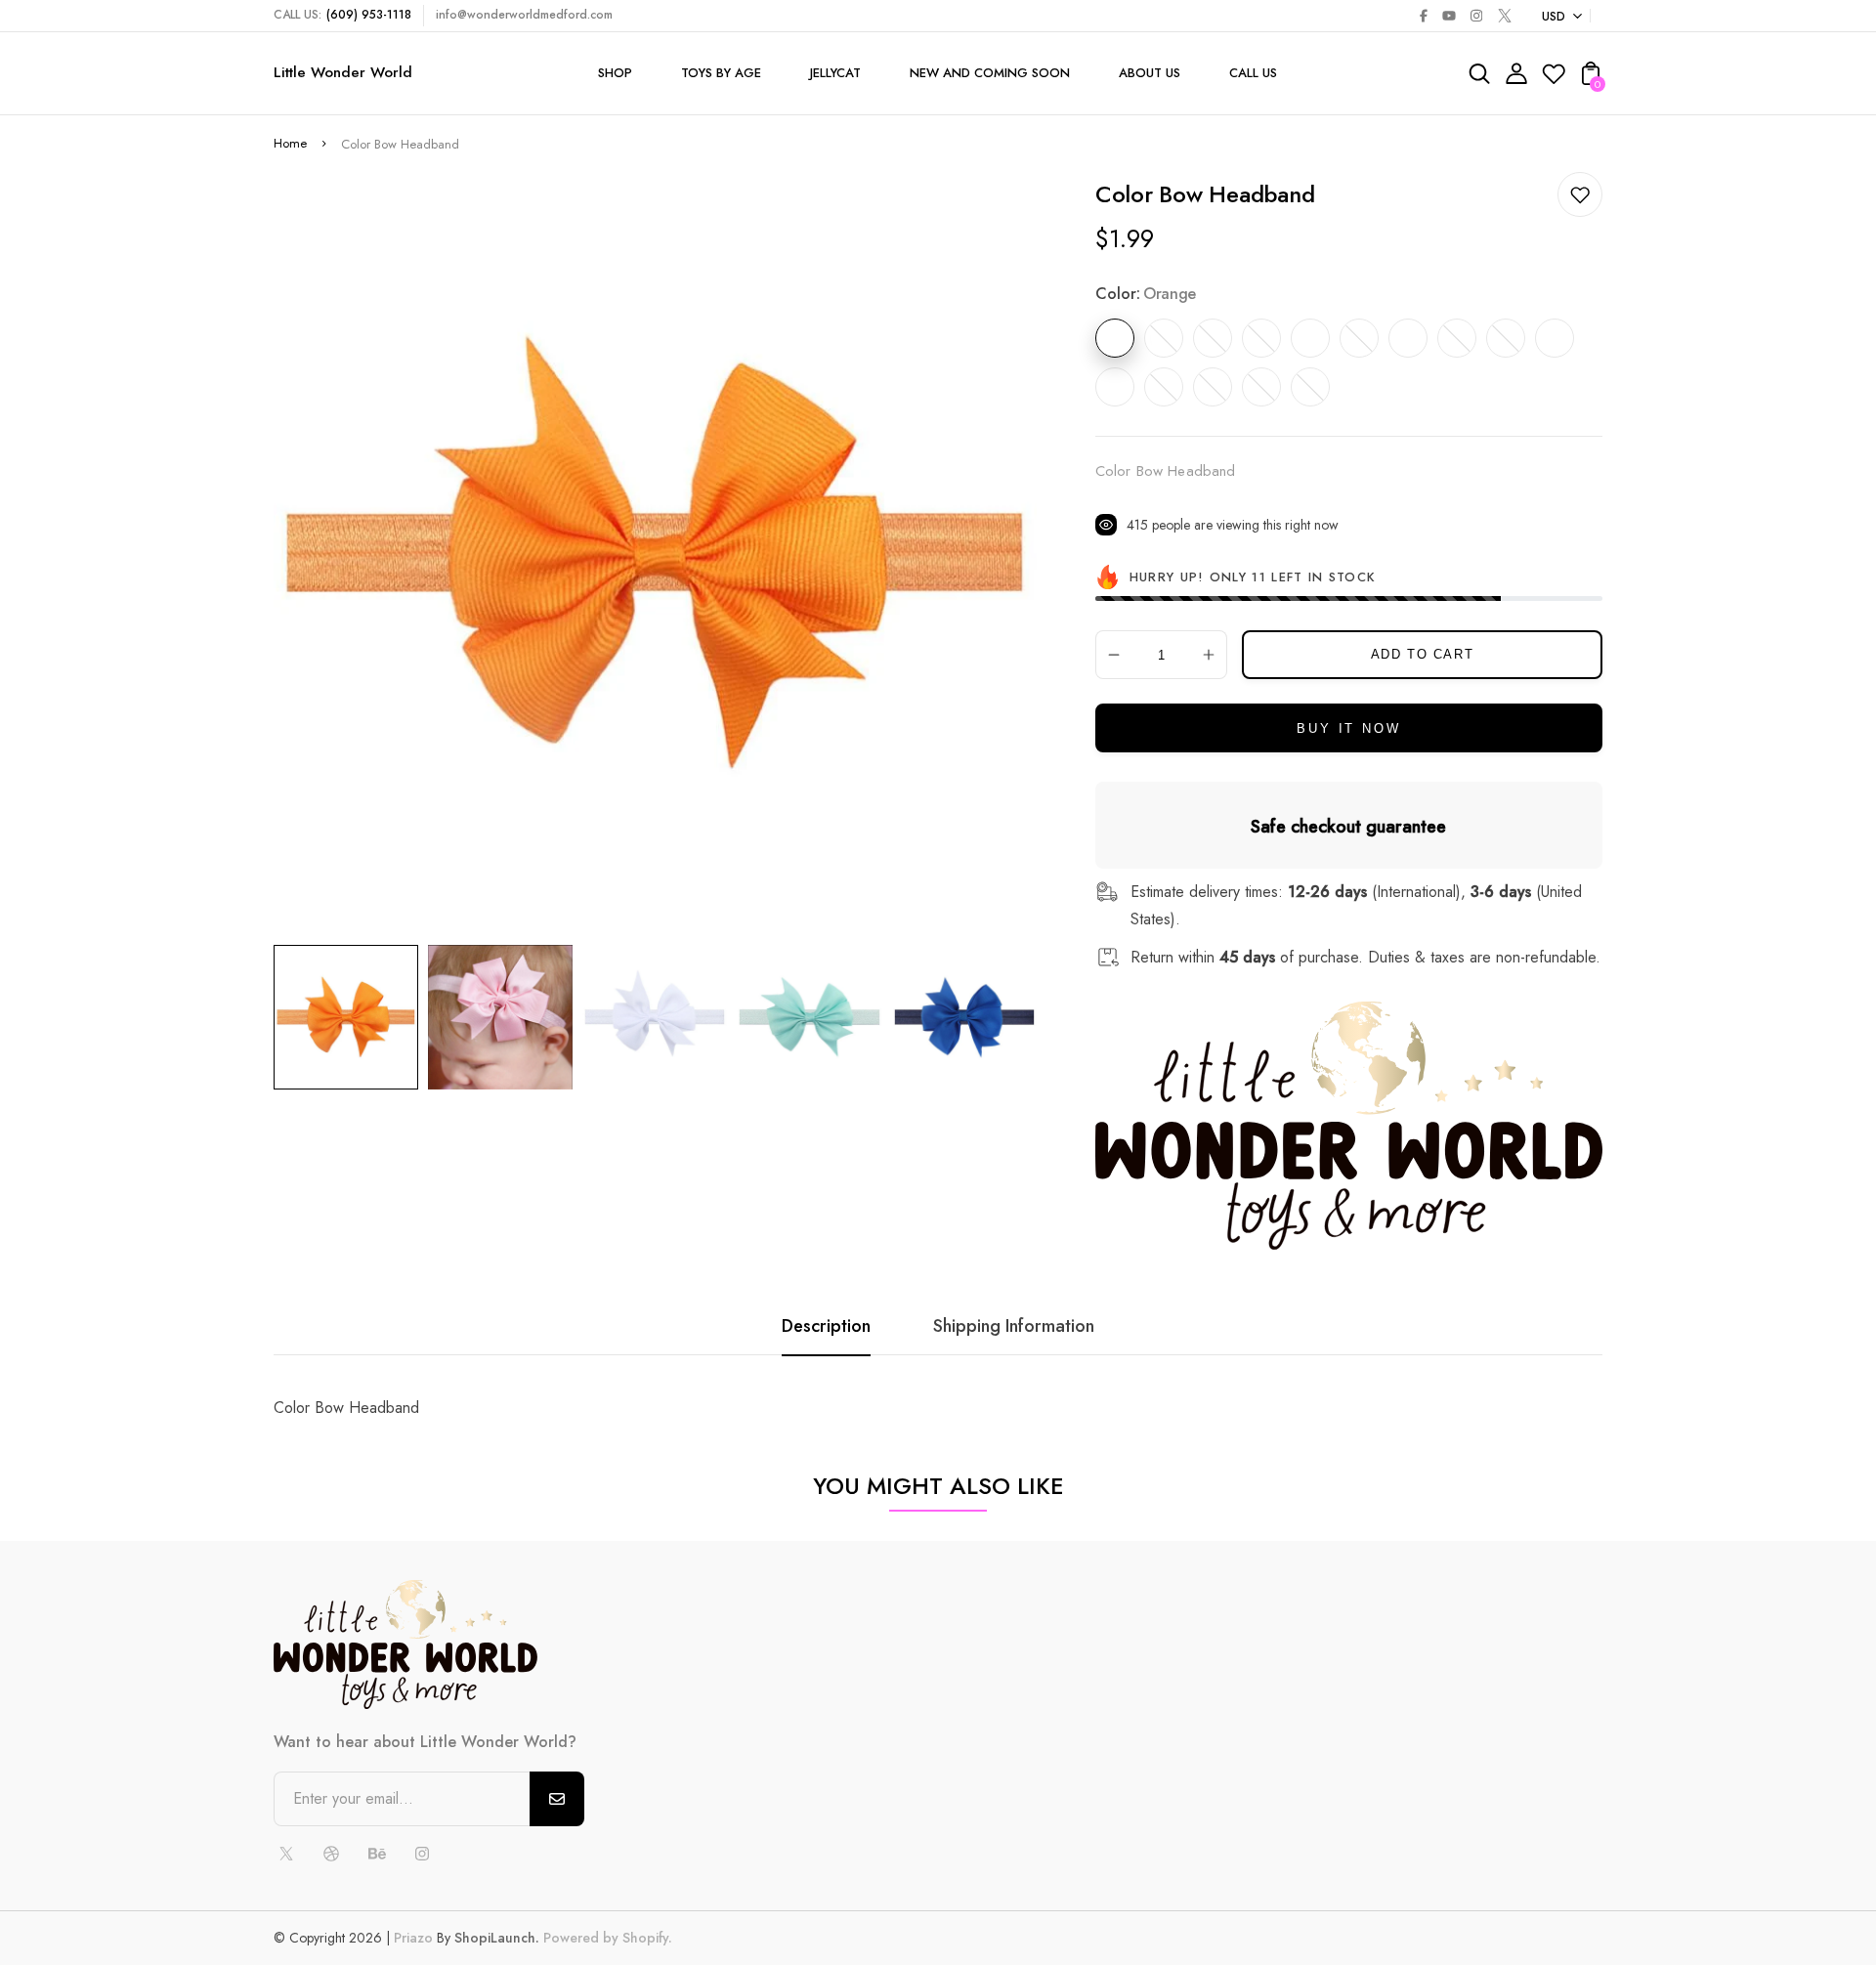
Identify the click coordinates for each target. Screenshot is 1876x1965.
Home (290, 143)
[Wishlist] (1554, 80)
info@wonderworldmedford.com (524, 15)
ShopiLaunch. (497, 1938)
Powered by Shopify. (606, 1938)
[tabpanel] (351, 1017)
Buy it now (1348, 728)
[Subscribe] (557, 1799)
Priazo (413, 1938)
